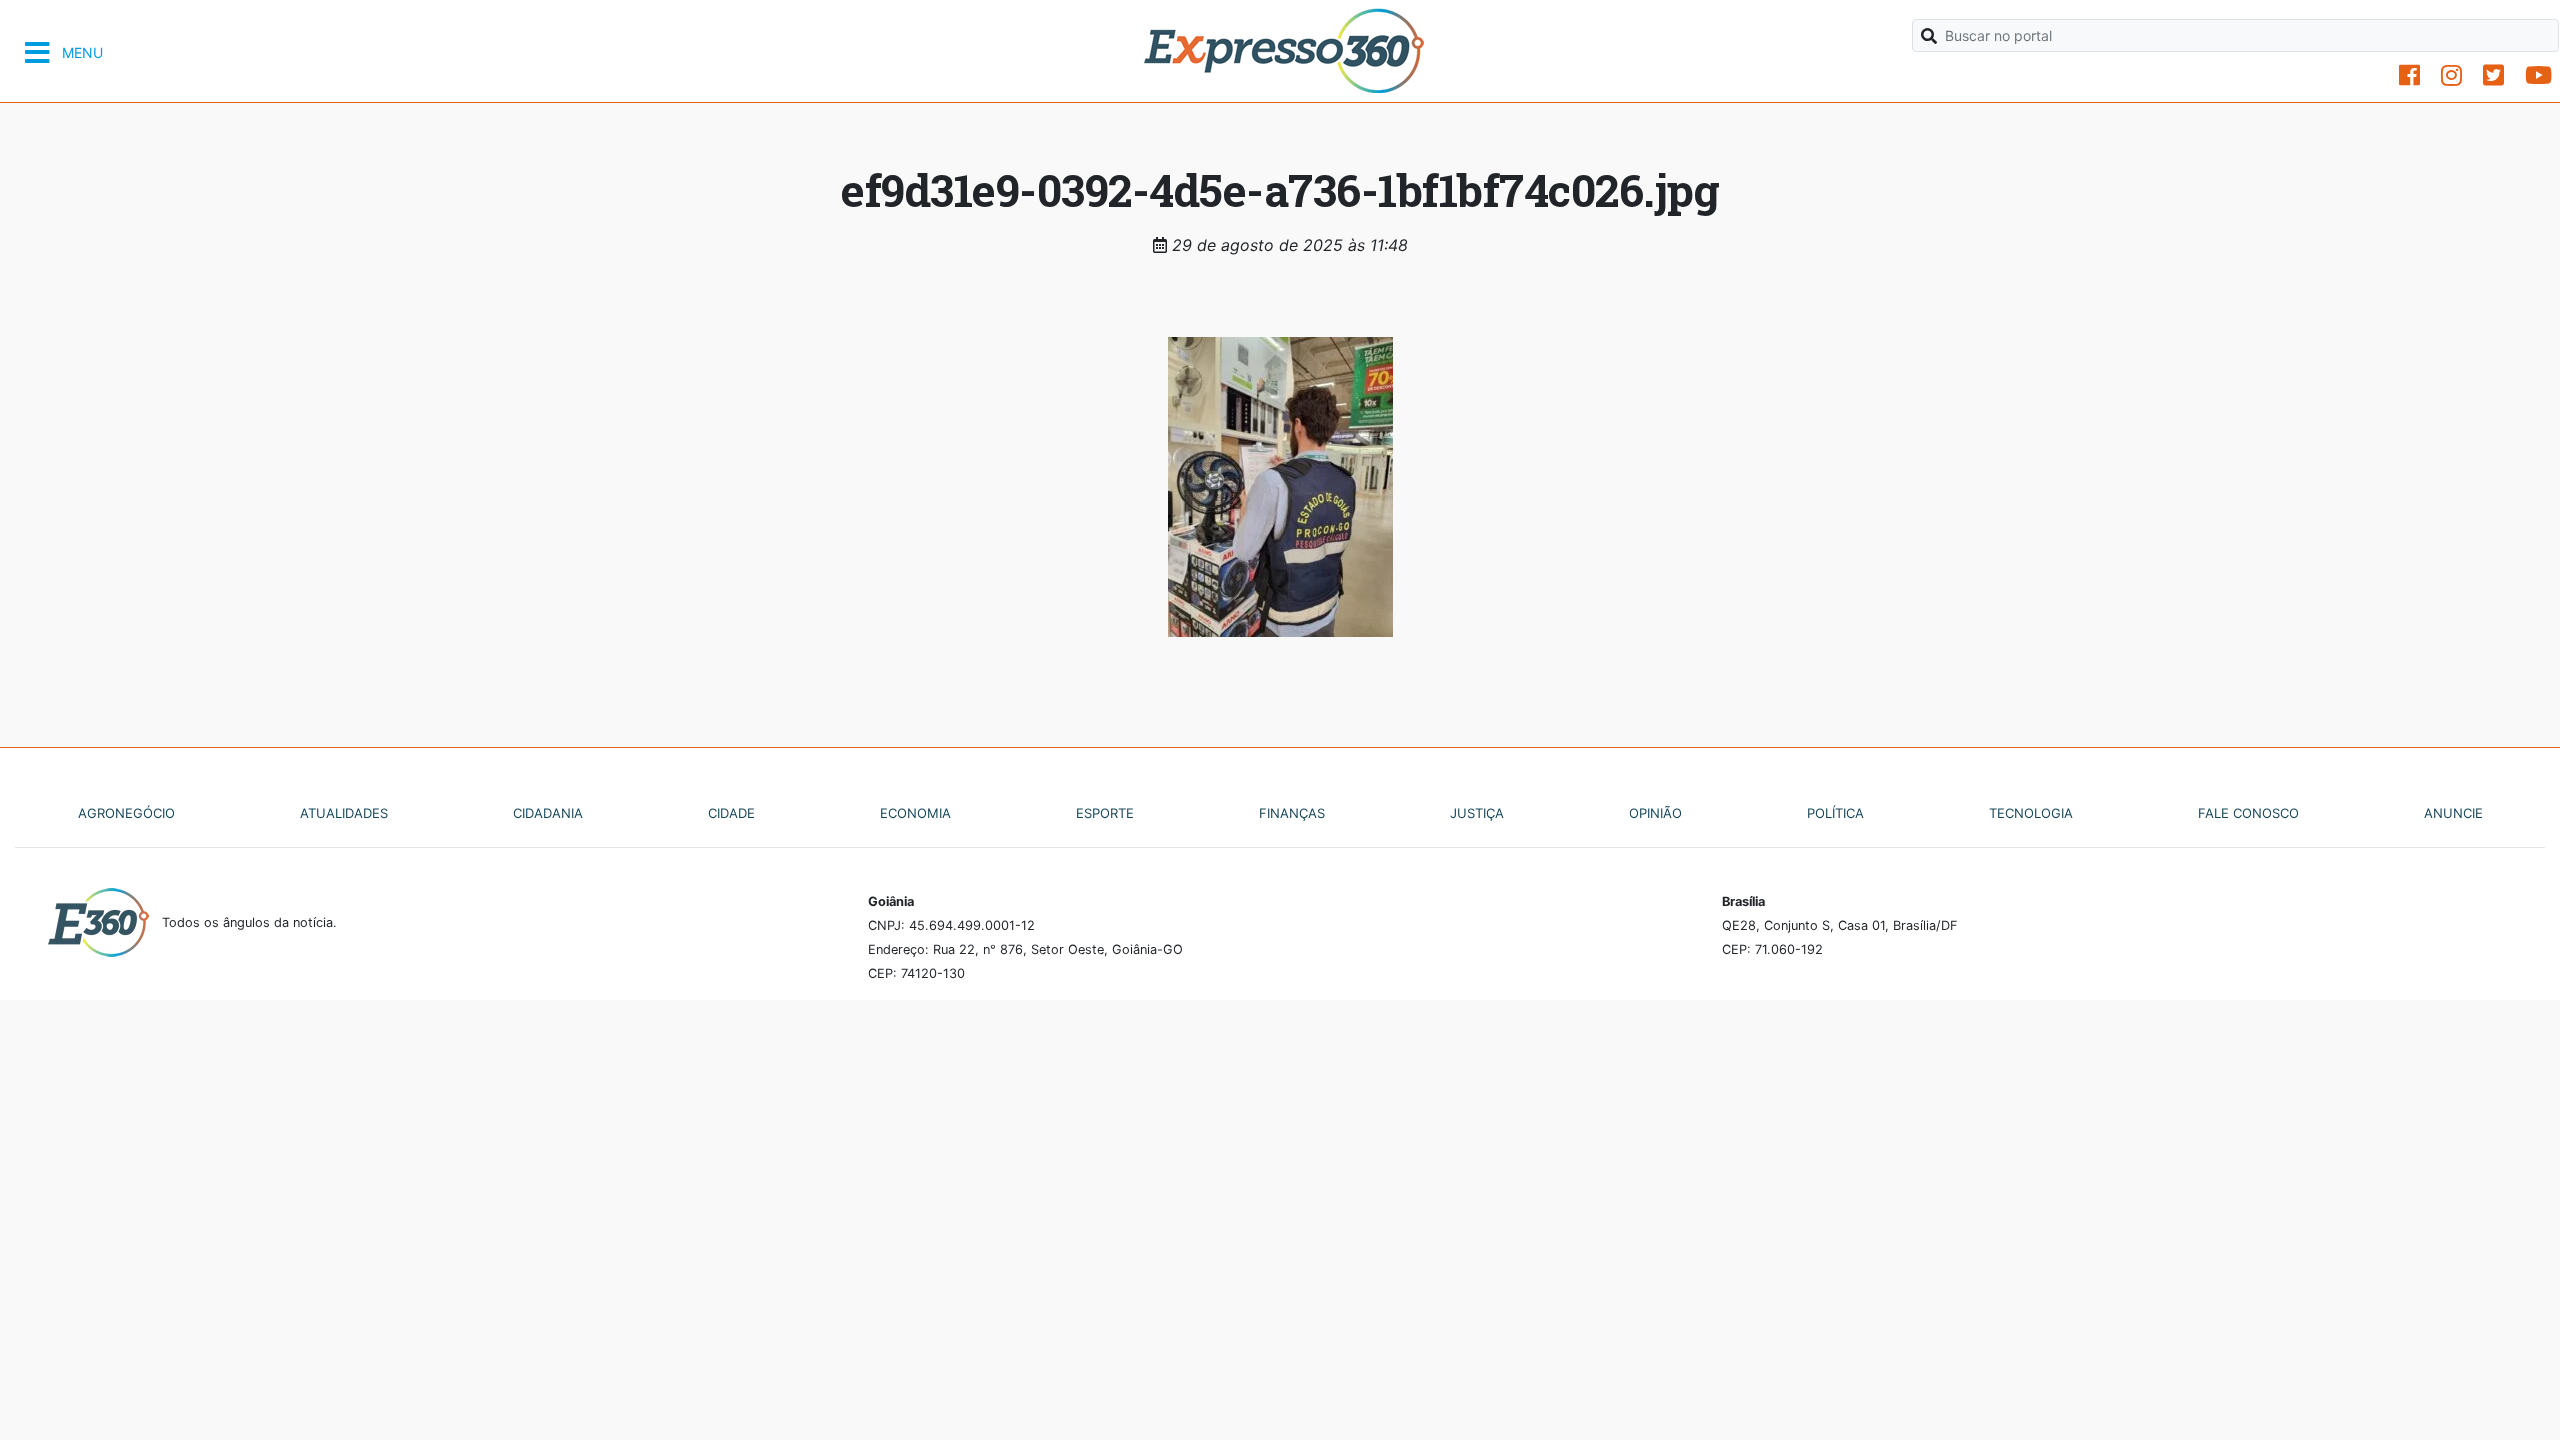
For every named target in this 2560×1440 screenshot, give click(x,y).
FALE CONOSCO (2248, 813)
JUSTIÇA (1477, 813)
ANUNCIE (2453, 813)
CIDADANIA (548, 813)
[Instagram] (2451, 75)
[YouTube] (2538, 75)
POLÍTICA (1835, 813)
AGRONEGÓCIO (126, 813)
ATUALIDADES (344, 813)
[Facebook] (2409, 75)
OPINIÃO (1655, 813)
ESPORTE (1105, 813)
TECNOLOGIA (2031, 813)
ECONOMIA (915, 813)
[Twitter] (2493, 75)
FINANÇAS (1292, 813)
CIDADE (731, 813)
